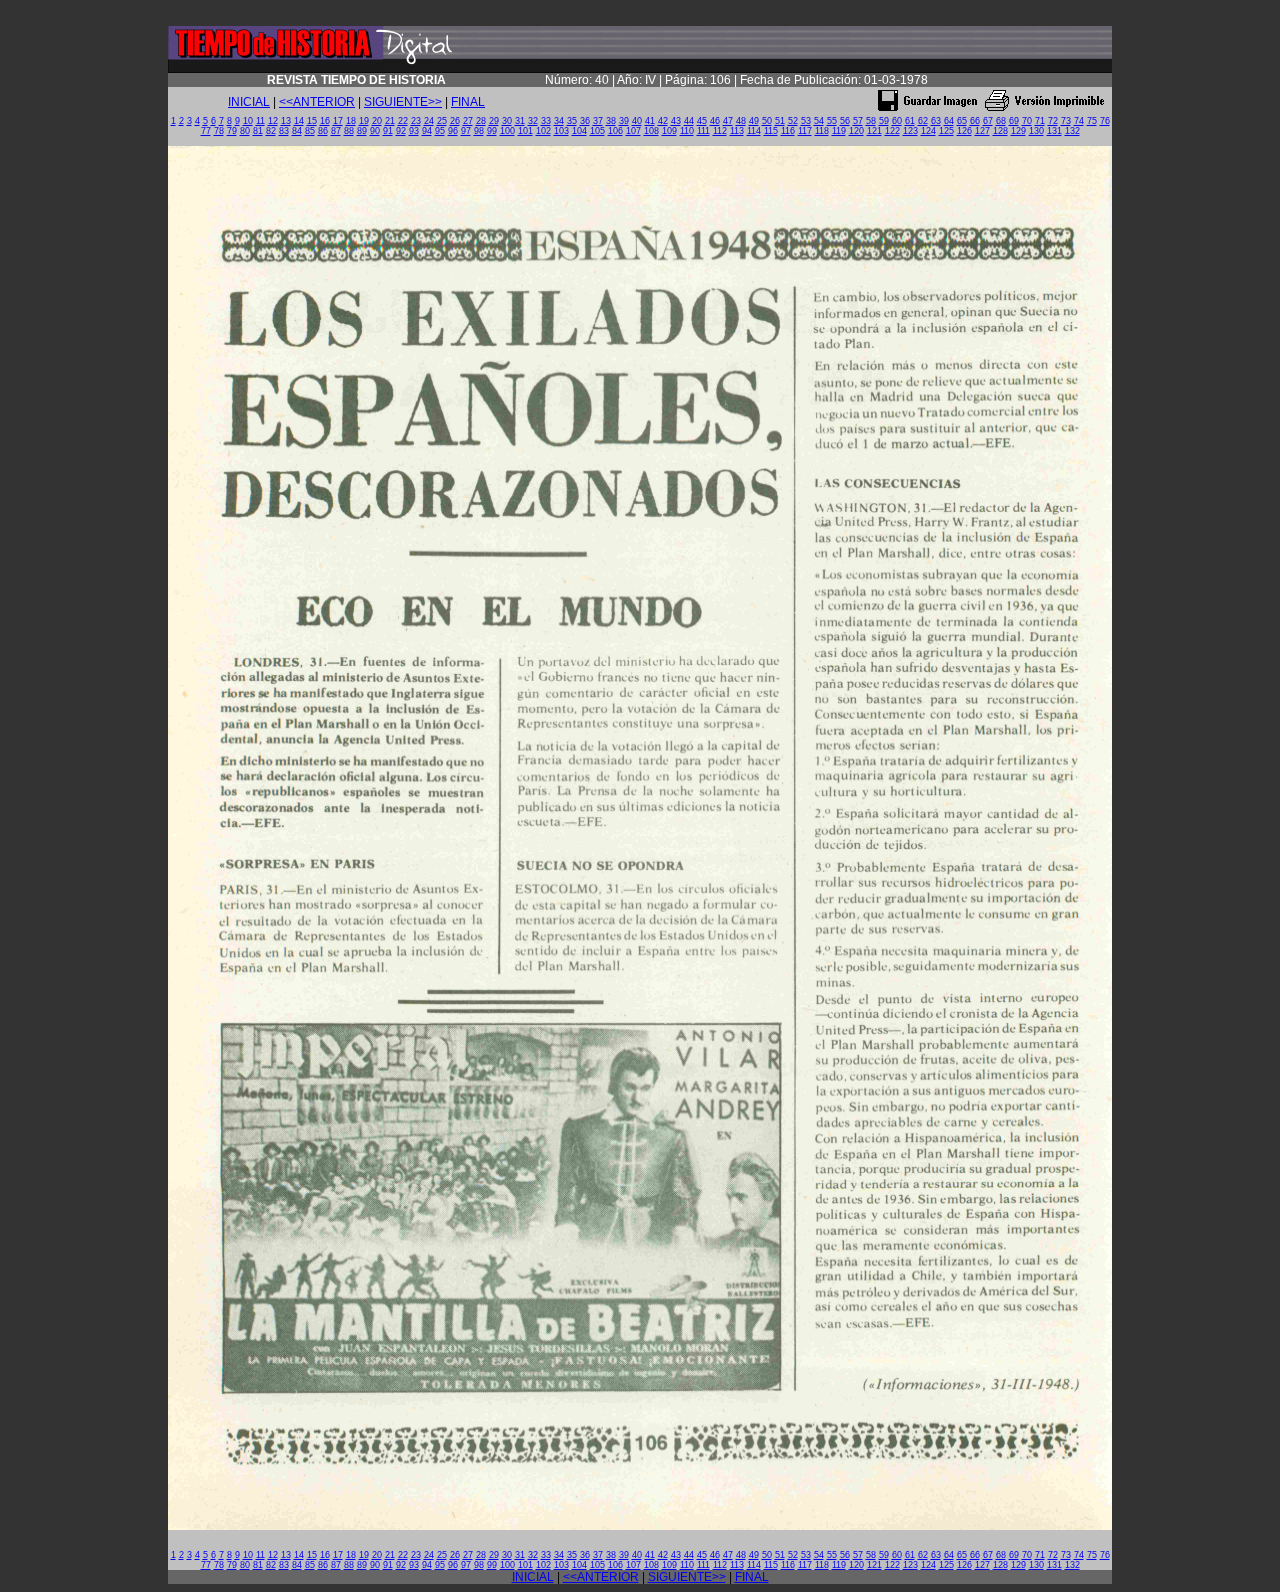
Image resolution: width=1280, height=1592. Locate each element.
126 (964, 131)
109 (669, 131)
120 (856, 131)
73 (1066, 121)
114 (754, 131)
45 (702, 121)
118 (822, 131)
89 (362, 131)
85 (310, 131)
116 (788, 131)
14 (299, 121)
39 (624, 121)
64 (949, 121)
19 (364, 121)
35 (572, 121)
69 (1014, 121)
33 (546, 121)
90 (375, 131)
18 (351, 121)
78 (219, 131)
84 (297, 131)
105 (597, 131)
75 (1092, 121)
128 (1000, 131)
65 (962, 121)
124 (928, 131)
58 (871, 121)
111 (703, 131)
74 (1079, 121)
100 (507, 131)
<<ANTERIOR (317, 102)
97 (466, 131)
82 (271, 131)
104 (579, 131)
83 (284, 131)
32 (533, 121)
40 (637, 121)
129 (1018, 131)
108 (651, 131)
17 (338, 121)
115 (771, 131)
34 (559, 121)
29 (494, 121)
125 (946, 131)
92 (401, 131)
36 (585, 121)
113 (737, 131)
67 (988, 121)
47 (728, 121)
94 (427, 131)
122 (892, 131)
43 (676, 121)
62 (923, 121)
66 (975, 121)
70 (1027, 121)
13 (286, 121)
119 (839, 131)
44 (689, 121)
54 (819, 121)
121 (874, 131)
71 (1040, 121)
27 (468, 121)
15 (312, 121)
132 (1072, 131)
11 (260, 121)
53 (806, 121)
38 (611, 121)
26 (455, 121)
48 (741, 121)
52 (793, 121)
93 (414, 131)
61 (910, 121)
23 (416, 121)
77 (206, 131)
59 (884, 121)
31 (520, 121)
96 (453, 131)
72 (1053, 121)
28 (481, 121)
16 (325, 121)
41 (650, 121)
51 (780, 121)
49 (754, 121)
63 (936, 121)
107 (633, 131)
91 (388, 131)
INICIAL (249, 102)
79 (232, 131)
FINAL (468, 102)
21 (390, 121)
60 (897, 121)
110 (687, 131)
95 (440, 131)
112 (720, 131)
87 (336, 131)
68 (1001, 121)
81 (258, 131)
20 (377, 121)
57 (858, 121)
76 (1105, 121)
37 (598, 121)
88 (349, 131)
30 (507, 121)
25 (442, 121)
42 (663, 121)
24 (429, 121)
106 (615, 131)
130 (1036, 131)
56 (845, 121)
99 (492, 131)
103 (561, 131)
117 (805, 131)
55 (832, 121)
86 (323, 131)
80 (245, 131)
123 (910, 131)
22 (403, 121)
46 (715, 121)
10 (248, 121)
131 (1054, 131)
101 (525, 131)
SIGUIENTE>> (403, 102)
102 (543, 131)
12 (273, 121)
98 (479, 131)
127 (982, 131)
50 (767, 121)
